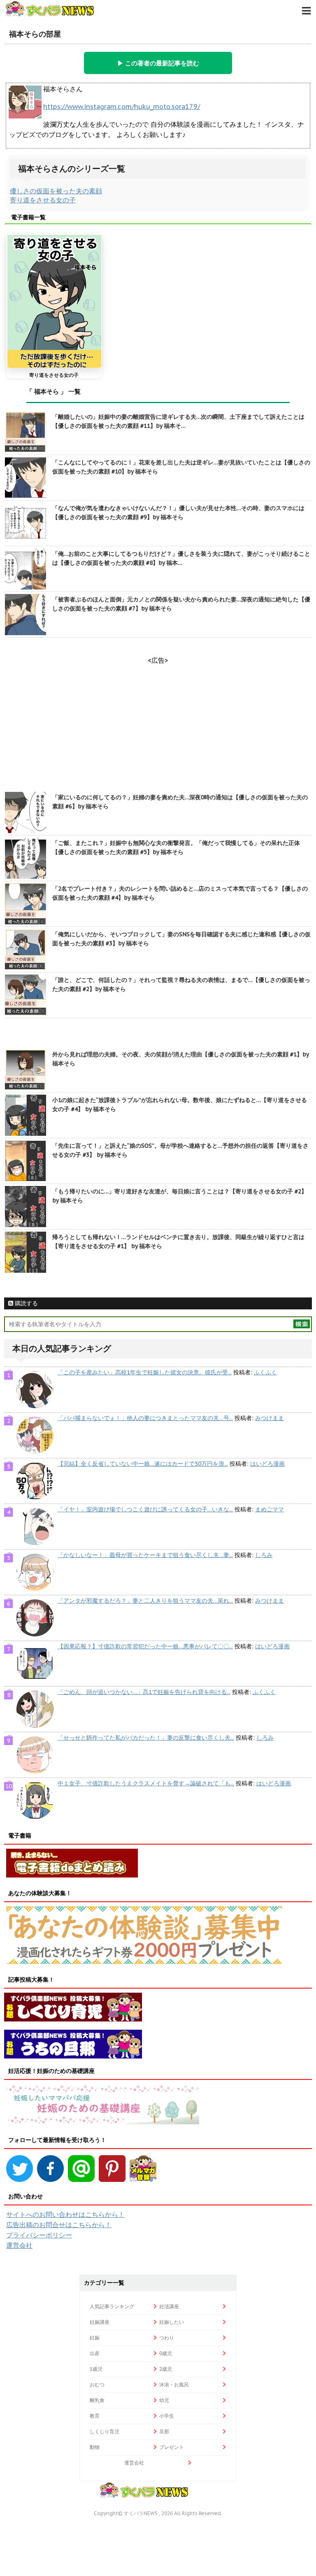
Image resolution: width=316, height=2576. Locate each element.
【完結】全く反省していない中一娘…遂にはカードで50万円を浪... (143, 1464)
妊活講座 (169, 2306)
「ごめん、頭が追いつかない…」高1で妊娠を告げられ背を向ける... (144, 1692)
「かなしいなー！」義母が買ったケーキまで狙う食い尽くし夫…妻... (145, 1555)
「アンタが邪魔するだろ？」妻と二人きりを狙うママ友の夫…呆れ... (145, 1601)
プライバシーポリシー (39, 2235)
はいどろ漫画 (267, 1464)
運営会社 (19, 2245)
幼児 (164, 2400)
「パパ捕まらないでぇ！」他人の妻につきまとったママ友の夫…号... (145, 1418)
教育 (95, 2416)
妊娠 (95, 2338)
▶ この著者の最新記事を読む (158, 63)
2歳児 (166, 2369)
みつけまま (270, 1418)
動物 (95, 2447)
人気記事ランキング (112, 2306)
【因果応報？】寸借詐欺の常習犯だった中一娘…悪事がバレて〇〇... (145, 1646)
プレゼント (172, 2447)
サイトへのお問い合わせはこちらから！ (65, 2214)
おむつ (97, 2385)
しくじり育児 (105, 2431)
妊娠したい (172, 2322)
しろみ (264, 1555)
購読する (26, 1303)
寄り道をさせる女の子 (43, 200)
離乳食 (97, 2400)
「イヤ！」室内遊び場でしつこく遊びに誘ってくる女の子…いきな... (145, 1509)
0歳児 (166, 2353)
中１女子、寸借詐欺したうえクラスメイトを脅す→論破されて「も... (146, 1783)
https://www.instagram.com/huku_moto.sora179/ (122, 107)
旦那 (164, 2431)
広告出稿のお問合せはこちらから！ (59, 2225)
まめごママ (270, 1509)
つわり (167, 2338)
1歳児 (96, 2369)
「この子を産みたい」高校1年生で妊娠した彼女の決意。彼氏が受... (145, 1372)
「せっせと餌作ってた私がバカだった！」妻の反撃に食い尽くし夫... (146, 1738)
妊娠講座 (100, 2322)
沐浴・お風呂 (174, 2385)
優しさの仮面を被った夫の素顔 (56, 191)
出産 (95, 2353)
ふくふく (265, 1372)
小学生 (167, 2416)
